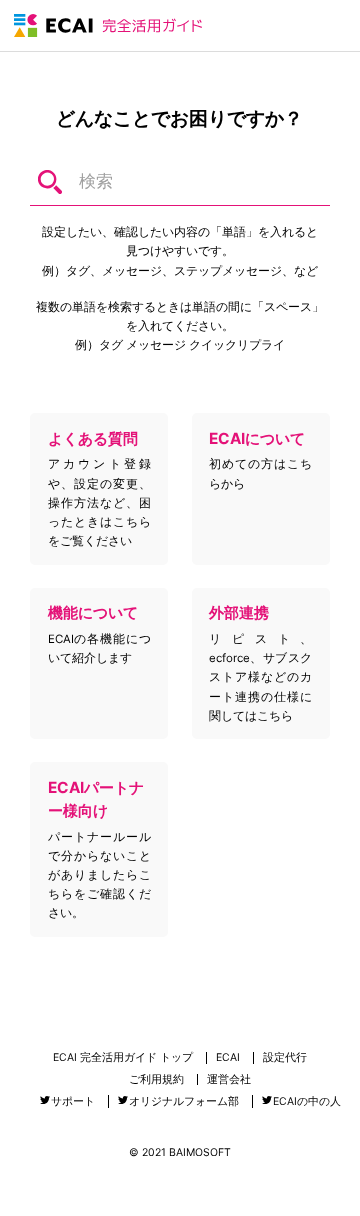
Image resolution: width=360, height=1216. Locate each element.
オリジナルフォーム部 (184, 1101)
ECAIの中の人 (307, 1101)
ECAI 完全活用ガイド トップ (123, 1058)
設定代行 (285, 1058)
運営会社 (229, 1080)
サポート (73, 1101)
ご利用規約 (156, 1080)
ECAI (228, 1058)
